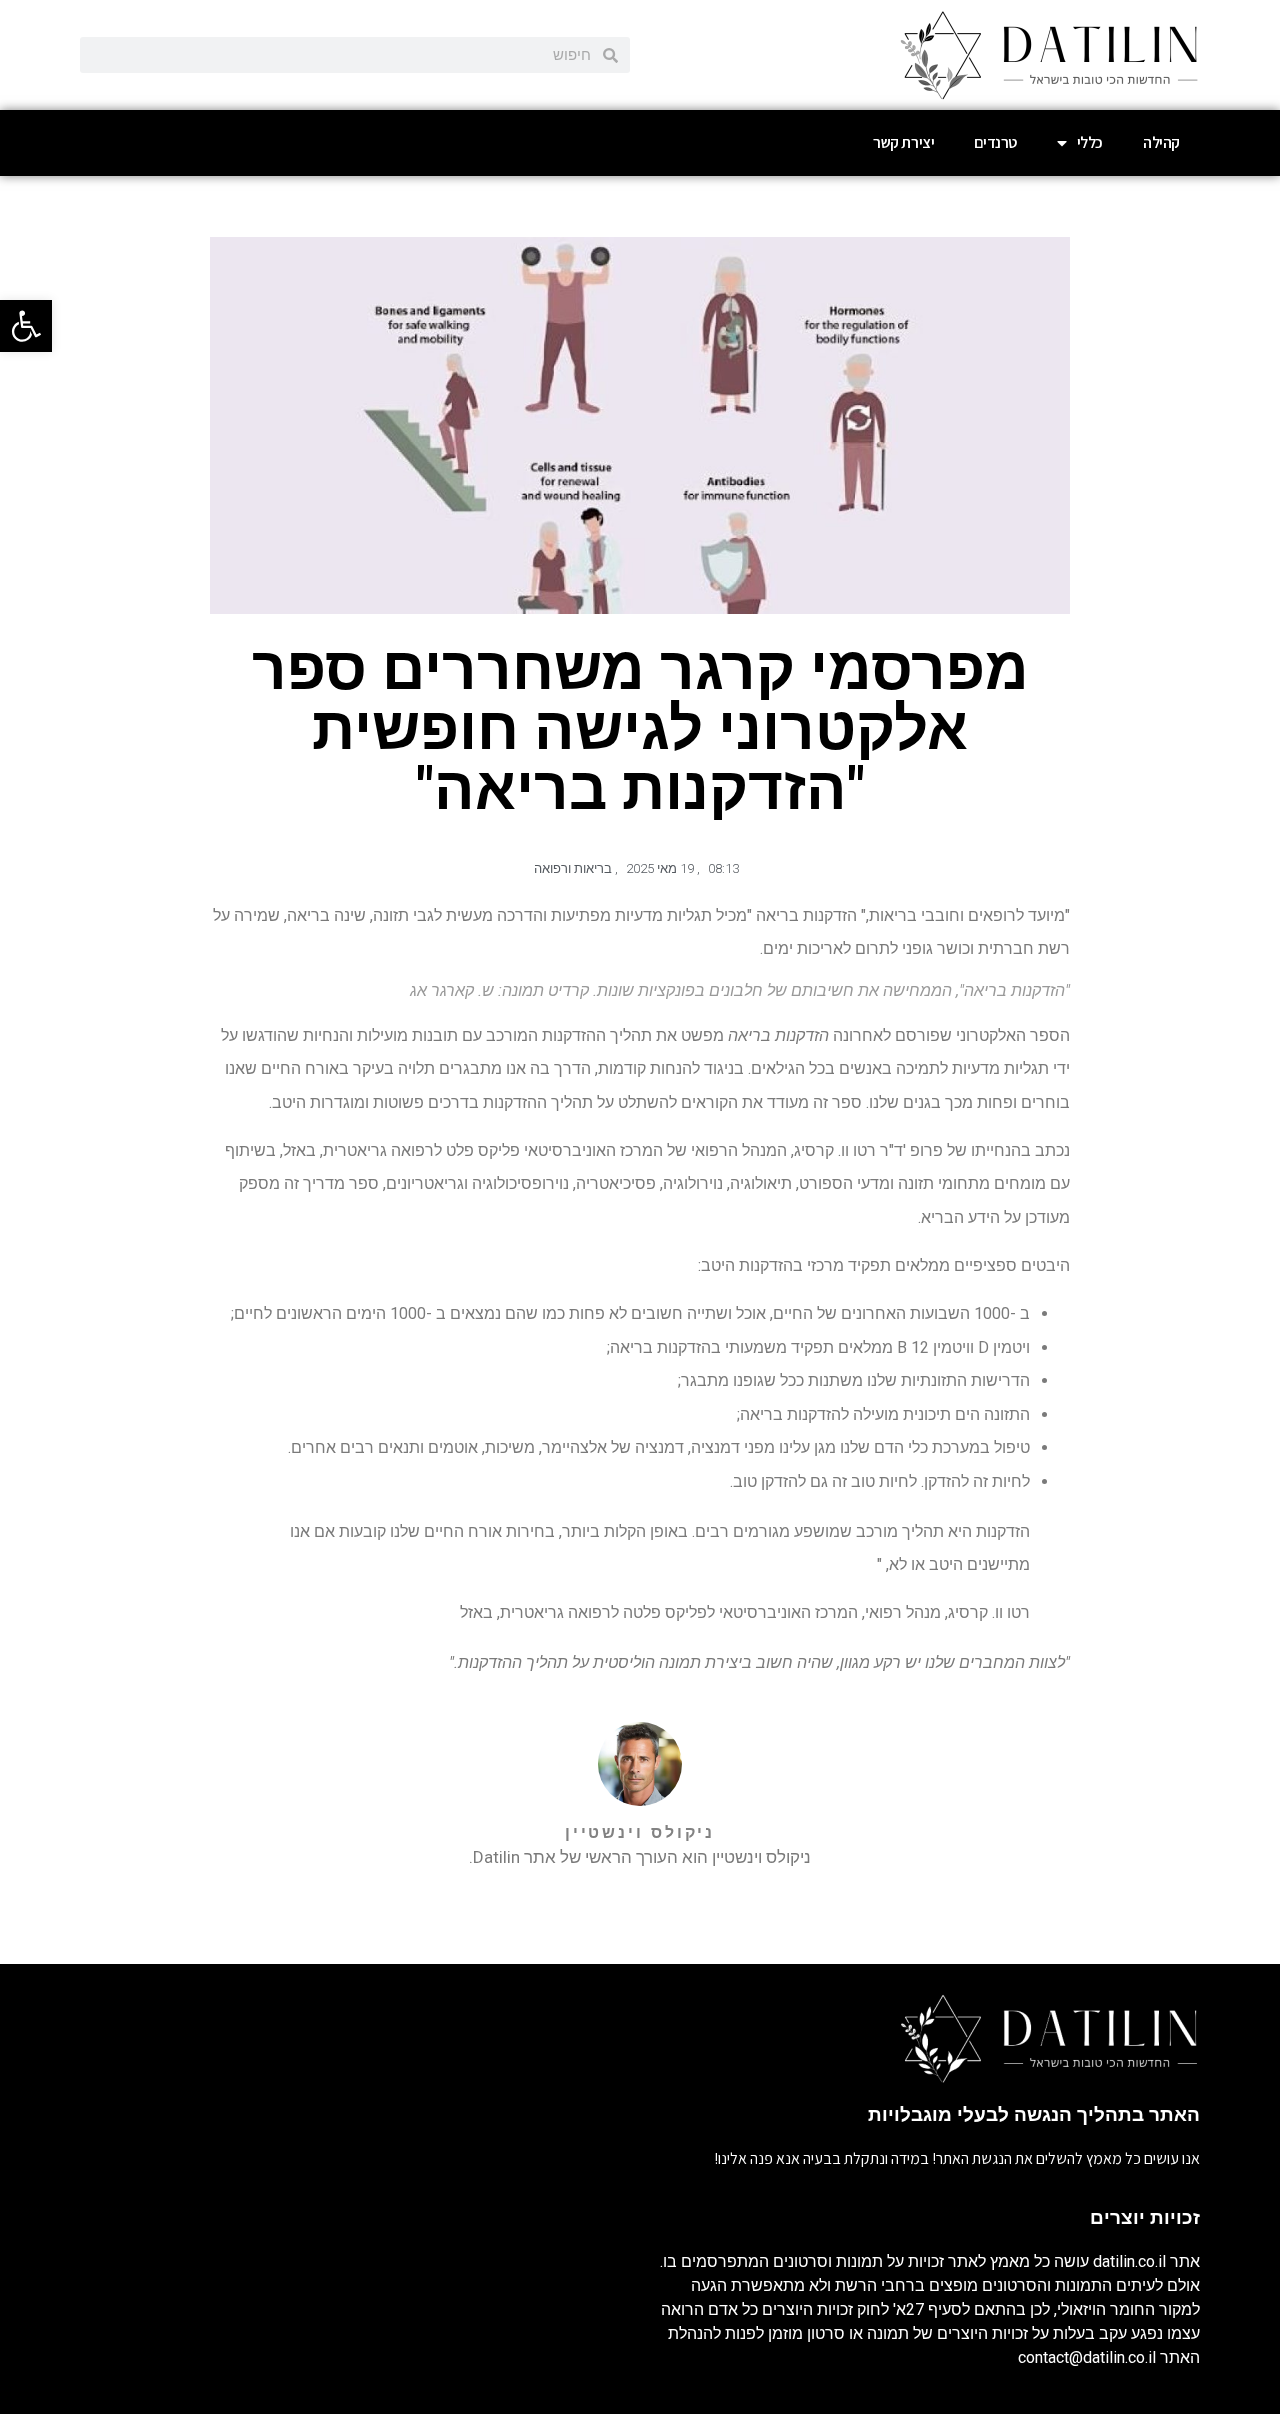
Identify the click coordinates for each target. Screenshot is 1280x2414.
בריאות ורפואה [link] (573, 868)
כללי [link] (1090, 142)
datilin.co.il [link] (1129, 2261)
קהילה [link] (1161, 142)
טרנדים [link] (995, 142)
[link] (26, 326)
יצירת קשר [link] (903, 142)
